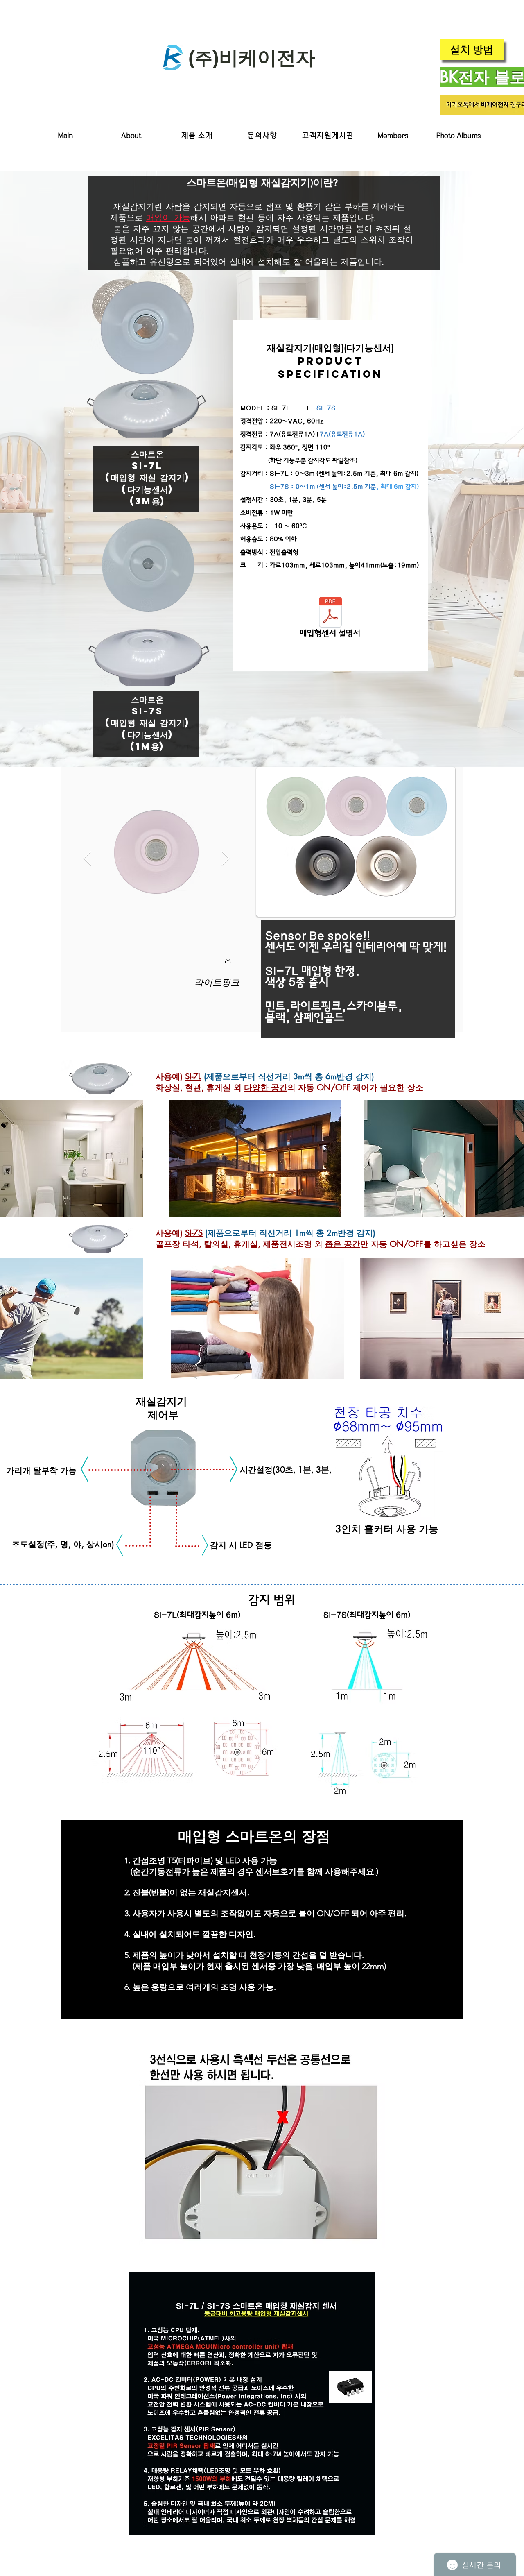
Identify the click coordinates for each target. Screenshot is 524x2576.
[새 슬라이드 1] (262, 2008)
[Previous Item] (87, 859)
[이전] (75, 1919)
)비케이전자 (264, 58)
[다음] (449, 1919)
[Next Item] (225, 859)
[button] (196, 136)
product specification (330, 367)
